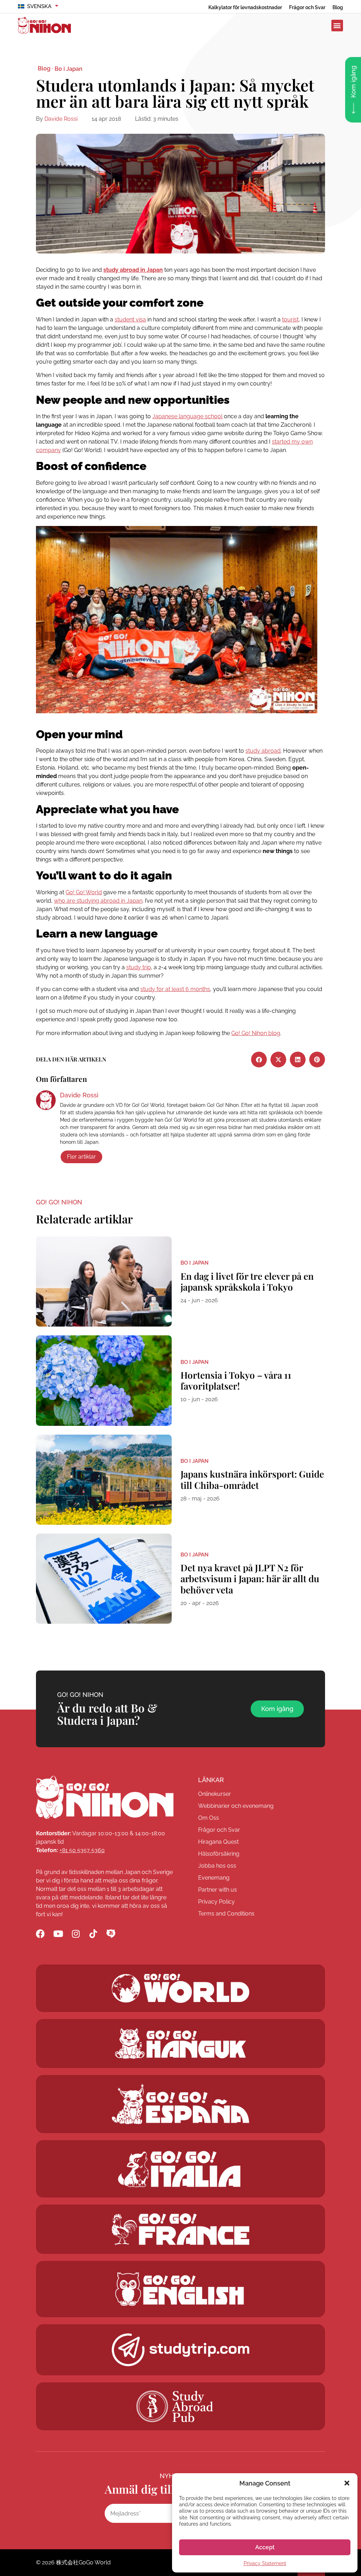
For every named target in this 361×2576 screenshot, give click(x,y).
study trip (139, 967)
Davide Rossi (61, 119)
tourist (290, 319)
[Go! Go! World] (180, 1988)
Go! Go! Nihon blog (256, 1033)
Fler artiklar (81, 1157)
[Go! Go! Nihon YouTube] (58, 1934)
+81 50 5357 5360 (82, 1850)
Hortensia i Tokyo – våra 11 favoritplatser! (236, 1380)
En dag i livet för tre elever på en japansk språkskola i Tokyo (247, 1281)
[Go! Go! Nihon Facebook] (40, 1934)
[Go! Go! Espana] (180, 2104)
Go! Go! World (84, 892)
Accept (265, 2547)
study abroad (263, 751)
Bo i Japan (69, 69)
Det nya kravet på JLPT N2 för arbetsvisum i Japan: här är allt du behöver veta (250, 1578)
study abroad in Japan (133, 270)
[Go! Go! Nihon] (105, 1797)
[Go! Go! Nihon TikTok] (93, 1934)
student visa (130, 319)
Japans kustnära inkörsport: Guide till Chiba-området (252, 1479)
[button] (347, 2483)
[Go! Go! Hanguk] (181, 2044)
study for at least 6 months (175, 989)
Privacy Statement (265, 2563)
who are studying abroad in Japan (98, 901)
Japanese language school (187, 416)
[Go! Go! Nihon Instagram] (76, 1934)
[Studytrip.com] (180, 2229)
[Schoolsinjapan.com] (180, 2289)
